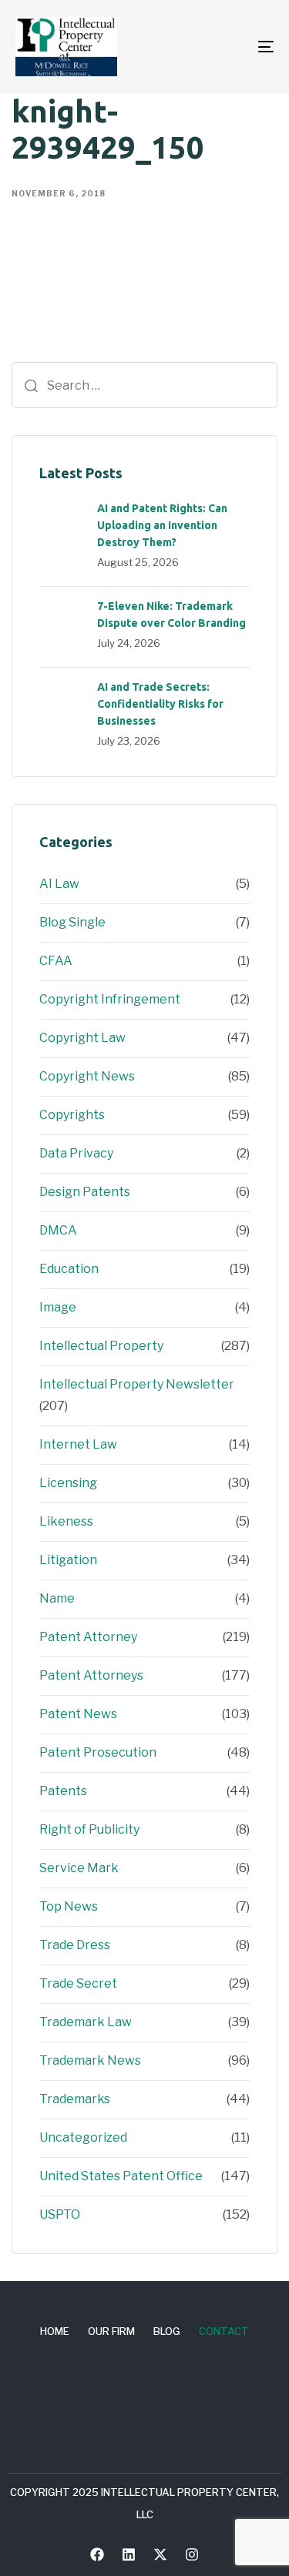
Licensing (68, 1483)
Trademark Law (86, 2022)
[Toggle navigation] (230, 47)
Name (57, 1598)
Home (55, 2331)
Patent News (78, 1714)
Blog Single (72, 922)
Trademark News (90, 2060)
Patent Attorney (88, 1637)
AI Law (59, 884)
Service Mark (79, 1868)
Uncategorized (83, 2137)
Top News (69, 1906)
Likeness (66, 1521)
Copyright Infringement (110, 999)
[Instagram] (192, 2554)
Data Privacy (76, 1153)
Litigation (68, 1560)
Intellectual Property (101, 1346)
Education (69, 1269)
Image (58, 1307)
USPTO (60, 2214)
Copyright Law (82, 1038)
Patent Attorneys (91, 1675)
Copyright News (87, 1076)
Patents (63, 1791)
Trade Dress (75, 1945)
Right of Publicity (89, 1829)
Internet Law (78, 1444)
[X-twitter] (160, 2554)
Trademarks (75, 2099)
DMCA (58, 1230)
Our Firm (111, 2331)
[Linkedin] (129, 2554)
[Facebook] (97, 2554)
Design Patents (85, 1192)
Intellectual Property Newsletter (137, 1384)
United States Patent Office (121, 2176)
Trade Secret (78, 1983)
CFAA (56, 961)
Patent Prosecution (98, 1752)
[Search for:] (144, 385)
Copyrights (72, 1115)
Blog (167, 2331)
